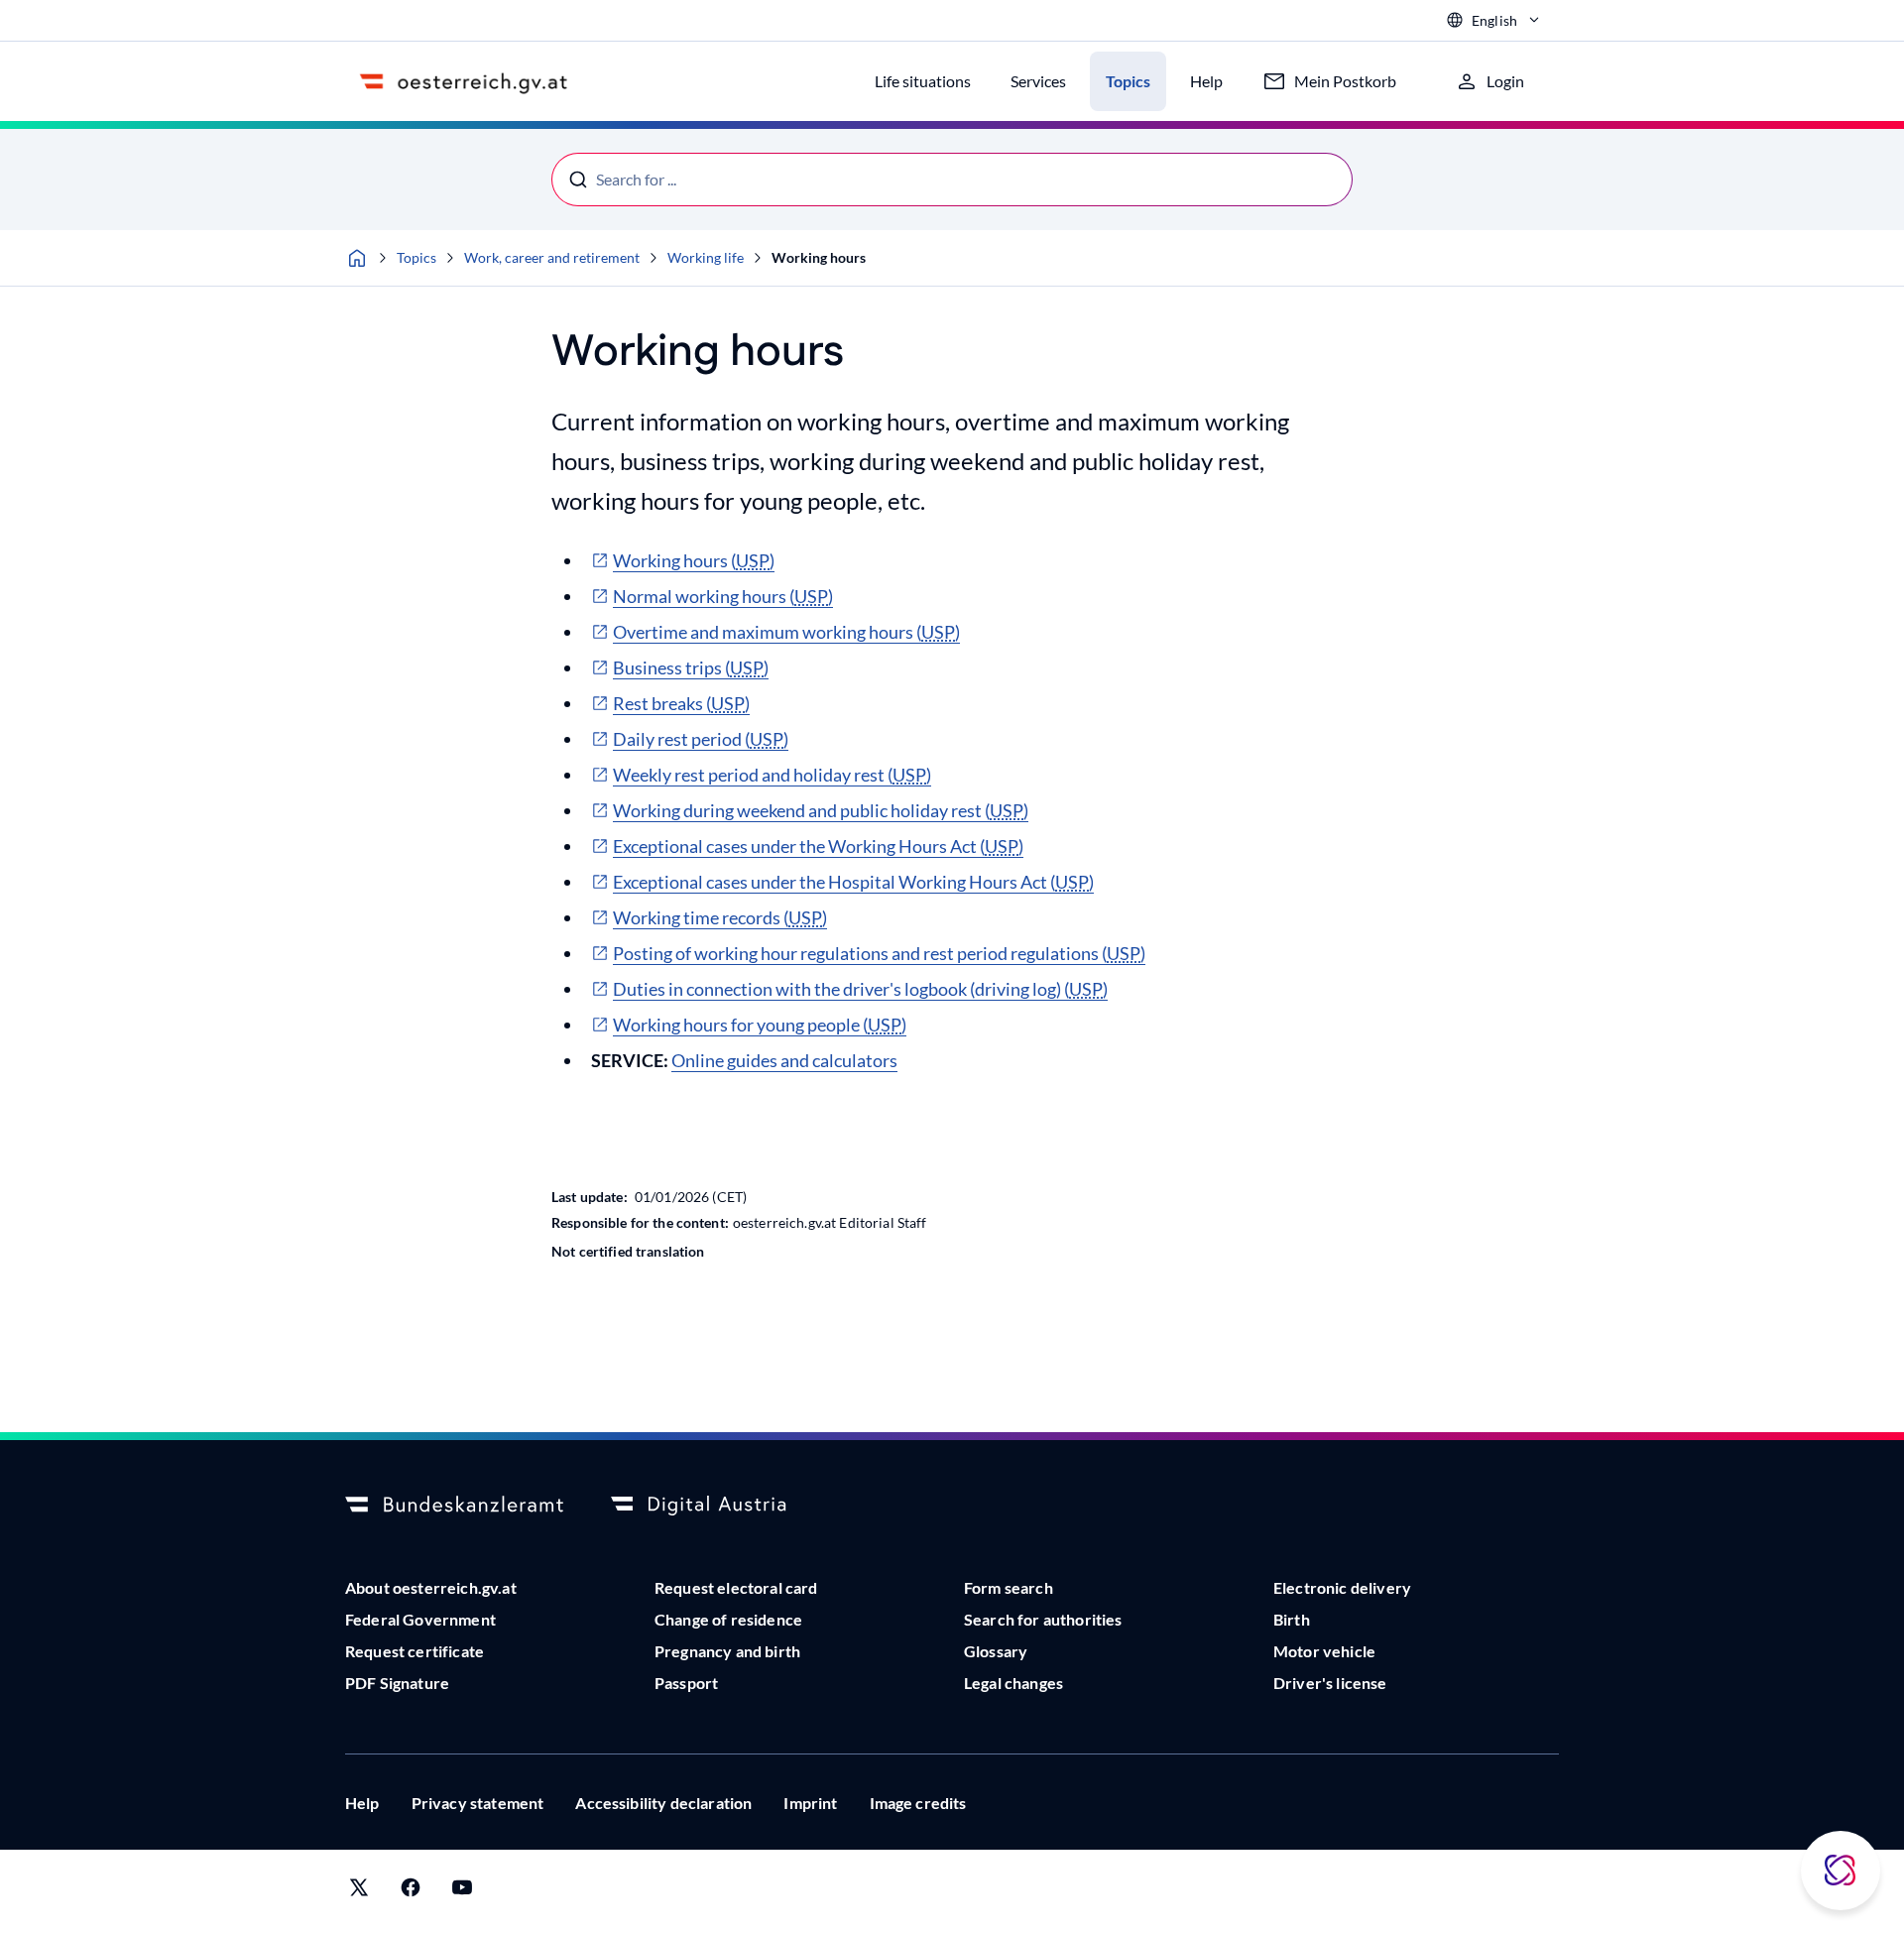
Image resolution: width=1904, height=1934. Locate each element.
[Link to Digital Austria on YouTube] (462, 1892)
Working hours (819, 257)
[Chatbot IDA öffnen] (1841, 1871)
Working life (706, 257)
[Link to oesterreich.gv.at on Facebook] (411, 1892)
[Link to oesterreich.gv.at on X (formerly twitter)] (359, 1892)
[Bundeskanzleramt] (454, 1506)
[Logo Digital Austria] (720, 1506)
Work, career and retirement (552, 257)
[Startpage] (357, 258)
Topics (416, 257)
